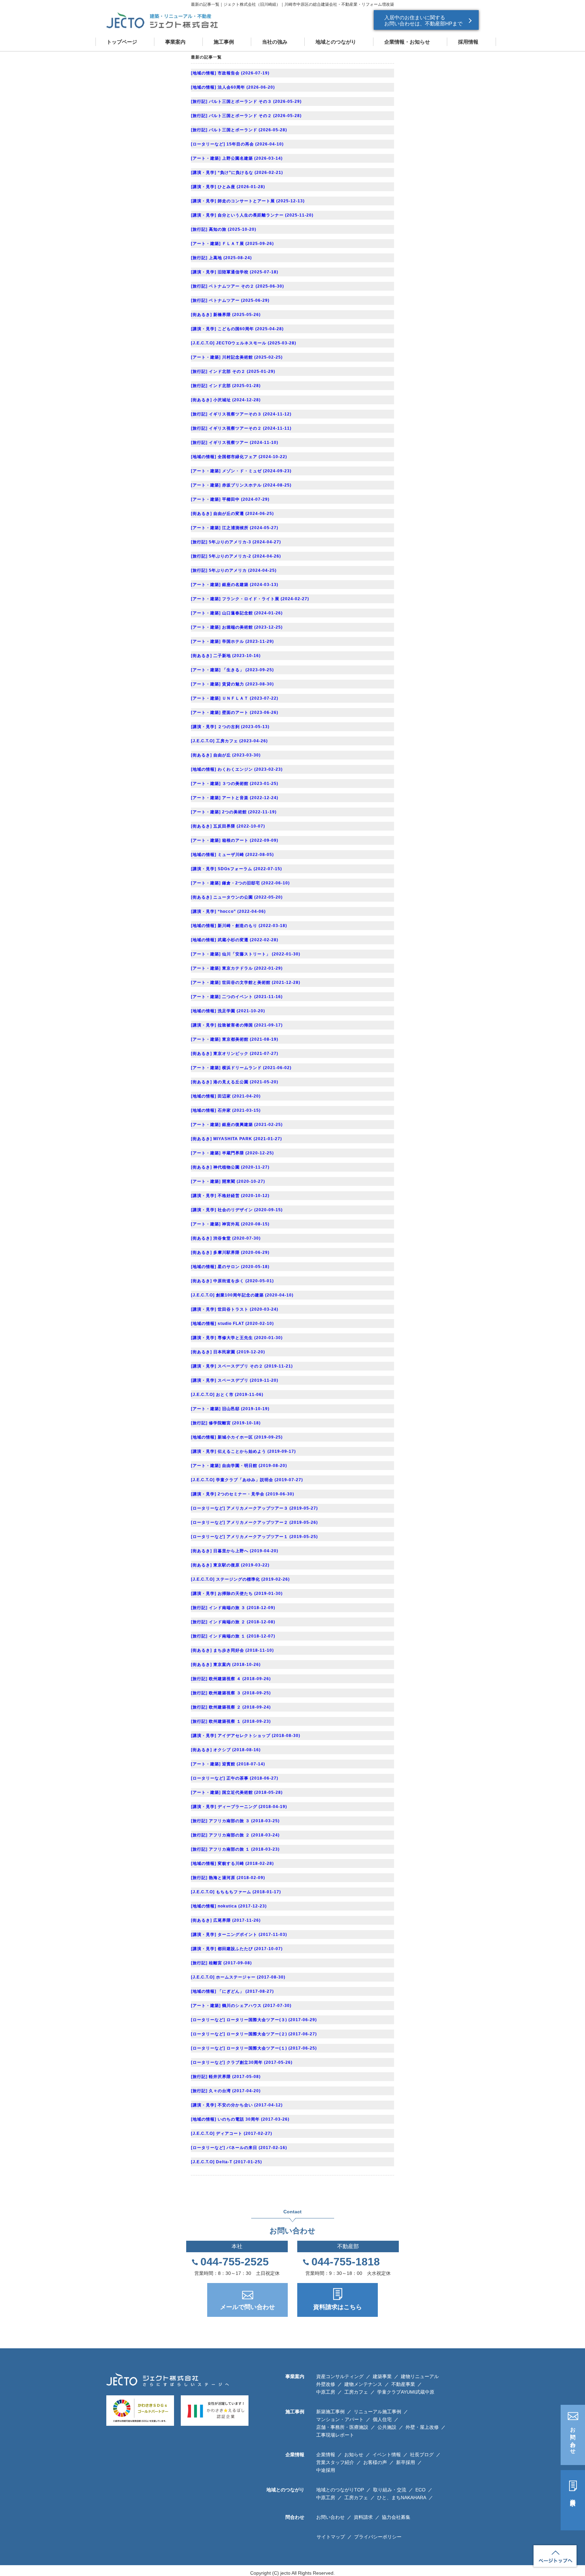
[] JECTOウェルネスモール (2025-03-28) (244, 343)
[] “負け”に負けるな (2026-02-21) (237, 173)
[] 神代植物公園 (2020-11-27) (230, 1167)
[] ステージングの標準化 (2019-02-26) (240, 1579)
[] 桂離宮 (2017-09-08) (221, 1963)
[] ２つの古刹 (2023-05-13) (230, 727)
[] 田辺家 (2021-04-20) (226, 1096)
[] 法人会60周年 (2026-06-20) (233, 87)
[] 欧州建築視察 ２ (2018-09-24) (231, 1707)
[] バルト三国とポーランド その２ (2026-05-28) (246, 116)
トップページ (122, 42)
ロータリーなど (208, 144)
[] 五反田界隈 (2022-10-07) (228, 826)
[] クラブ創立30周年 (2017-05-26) (242, 2062)
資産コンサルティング (340, 2376)
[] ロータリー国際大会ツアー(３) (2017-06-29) (254, 2020)
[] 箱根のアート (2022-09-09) (235, 840)
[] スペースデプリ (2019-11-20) (235, 1380)
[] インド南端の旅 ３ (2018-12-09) (233, 1608)
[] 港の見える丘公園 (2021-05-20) (235, 1082)
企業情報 (326, 2455)
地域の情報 (204, 73)
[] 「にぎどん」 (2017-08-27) (232, 1991)
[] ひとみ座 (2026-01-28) (228, 187)
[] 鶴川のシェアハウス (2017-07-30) (241, 2006)
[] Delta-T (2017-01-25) (226, 2162)
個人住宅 (382, 2419)
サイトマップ (331, 2537)
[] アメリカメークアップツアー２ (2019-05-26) (254, 1522)
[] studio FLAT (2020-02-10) (232, 1324)
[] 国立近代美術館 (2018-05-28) (237, 1792)
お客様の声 (375, 2462)
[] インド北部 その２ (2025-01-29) (233, 371)
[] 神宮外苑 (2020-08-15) (230, 1224)
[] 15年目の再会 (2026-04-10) (237, 144)
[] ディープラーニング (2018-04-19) (239, 1807)
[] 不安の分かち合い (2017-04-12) (237, 2105)
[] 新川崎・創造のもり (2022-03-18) (239, 926)
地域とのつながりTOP (340, 2490)
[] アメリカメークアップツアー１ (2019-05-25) (254, 1537)
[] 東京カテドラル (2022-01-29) (237, 968)
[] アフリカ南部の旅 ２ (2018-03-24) (235, 1835)
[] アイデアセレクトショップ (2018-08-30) (246, 1736)
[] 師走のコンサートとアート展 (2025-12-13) (248, 201)
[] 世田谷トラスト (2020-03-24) (235, 1309)
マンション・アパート (340, 2419)
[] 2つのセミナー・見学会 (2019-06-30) (243, 1494)
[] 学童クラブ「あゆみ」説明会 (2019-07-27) (247, 1480)
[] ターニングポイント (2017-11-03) (239, 1935)
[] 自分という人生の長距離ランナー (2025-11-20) (252, 215)
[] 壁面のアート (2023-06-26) (235, 713)
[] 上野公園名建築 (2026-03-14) (237, 158)
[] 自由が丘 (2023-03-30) (226, 755)
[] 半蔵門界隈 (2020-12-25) (232, 1153)
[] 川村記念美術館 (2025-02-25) (237, 357)
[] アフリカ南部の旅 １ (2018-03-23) (235, 1849)
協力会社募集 (396, 2517)
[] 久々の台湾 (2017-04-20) (226, 2091)
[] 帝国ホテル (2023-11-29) (232, 641)
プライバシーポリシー (378, 2537)
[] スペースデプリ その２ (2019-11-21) (242, 1366)
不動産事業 (403, 2384)
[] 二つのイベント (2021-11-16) (237, 997)
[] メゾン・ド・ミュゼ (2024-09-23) (241, 471)
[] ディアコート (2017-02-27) (232, 2133)
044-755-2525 (235, 2262)
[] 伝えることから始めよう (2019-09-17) (243, 1451)
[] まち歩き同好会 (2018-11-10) (232, 1650)
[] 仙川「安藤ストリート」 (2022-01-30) (246, 954)
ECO (420, 2490)
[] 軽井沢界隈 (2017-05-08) (226, 2077)
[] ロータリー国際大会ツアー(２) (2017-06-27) (254, 2034)
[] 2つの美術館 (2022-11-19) (234, 812)
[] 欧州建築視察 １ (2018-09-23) (231, 1721)
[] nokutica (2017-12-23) (229, 1906)
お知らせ (354, 2455)
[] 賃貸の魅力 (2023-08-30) (232, 684)
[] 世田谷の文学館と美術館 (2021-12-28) (246, 982)
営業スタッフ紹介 (335, 2462)
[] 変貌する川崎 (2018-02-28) (232, 1863)
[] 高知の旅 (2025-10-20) (224, 229)
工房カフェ (356, 2392)
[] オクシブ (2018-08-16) (226, 1750)
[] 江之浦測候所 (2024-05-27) (235, 528)
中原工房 (326, 2392)
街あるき (201, 315)
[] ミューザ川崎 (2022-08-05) (232, 855)
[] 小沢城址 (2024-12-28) (226, 400)
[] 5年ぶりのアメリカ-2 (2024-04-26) (236, 556)
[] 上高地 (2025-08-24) (221, 258)
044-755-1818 (346, 2262)
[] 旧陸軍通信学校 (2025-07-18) (235, 272)
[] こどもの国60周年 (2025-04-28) (237, 329)
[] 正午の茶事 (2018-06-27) (235, 1778)
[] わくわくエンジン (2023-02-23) (237, 769)
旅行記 (199, 101)
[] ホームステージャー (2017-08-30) (238, 1977)
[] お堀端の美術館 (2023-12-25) (237, 627)
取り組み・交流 (390, 2490)
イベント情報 (387, 2455)
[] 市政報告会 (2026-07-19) (230, 73)
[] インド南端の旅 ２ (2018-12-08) (233, 1622)
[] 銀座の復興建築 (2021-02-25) (237, 1125)
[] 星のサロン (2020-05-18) (230, 1267)
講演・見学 (204, 173)
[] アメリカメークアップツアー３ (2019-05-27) (254, 1508)
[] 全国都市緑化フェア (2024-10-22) (239, 457)
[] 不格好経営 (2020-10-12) (230, 1196)
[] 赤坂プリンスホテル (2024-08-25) (241, 485)
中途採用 (326, 2470)
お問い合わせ (573, 2438)
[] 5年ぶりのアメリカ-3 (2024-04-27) (236, 542)
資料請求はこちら (338, 2307)
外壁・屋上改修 (422, 2427)
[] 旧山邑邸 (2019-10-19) (230, 1409)
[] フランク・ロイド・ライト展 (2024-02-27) (250, 599)
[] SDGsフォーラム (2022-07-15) (236, 869)
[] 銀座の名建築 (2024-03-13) (235, 585)
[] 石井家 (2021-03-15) (226, 1110)
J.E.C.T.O (203, 343)
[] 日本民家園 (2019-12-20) (228, 1352)
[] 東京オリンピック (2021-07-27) (235, 1054)
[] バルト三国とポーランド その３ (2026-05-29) (246, 101)
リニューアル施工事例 (377, 2412)
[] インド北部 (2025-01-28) (226, 386)
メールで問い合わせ (247, 2307)
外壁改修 (326, 2384)
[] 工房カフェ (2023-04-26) (229, 741)
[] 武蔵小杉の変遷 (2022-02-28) (235, 940)
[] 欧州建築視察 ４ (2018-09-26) (231, 1679)
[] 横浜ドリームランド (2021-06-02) (241, 1068)
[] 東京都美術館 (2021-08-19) (235, 1039)
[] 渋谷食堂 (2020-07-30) (226, 1238)
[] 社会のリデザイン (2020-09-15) (237, 1210)
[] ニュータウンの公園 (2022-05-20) (237, 897)
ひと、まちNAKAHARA (402, 2498)
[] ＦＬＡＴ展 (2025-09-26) (232, 244)
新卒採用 (406, 2462)
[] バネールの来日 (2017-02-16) (239, 2148)
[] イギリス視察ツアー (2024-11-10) (235, 443)
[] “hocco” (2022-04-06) (228, 911)
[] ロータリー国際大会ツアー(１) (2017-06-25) (254, 2048)
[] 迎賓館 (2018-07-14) (228, 1764)
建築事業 (382, 2376)
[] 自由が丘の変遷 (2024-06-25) (232, 514)
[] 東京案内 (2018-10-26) (226, 1665)
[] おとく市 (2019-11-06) (227, 1395)
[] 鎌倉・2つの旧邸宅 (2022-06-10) (240, 883)
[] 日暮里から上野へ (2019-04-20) (235, 1551)
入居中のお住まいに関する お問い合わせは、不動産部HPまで (423, 20)
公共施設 (387, 2427)
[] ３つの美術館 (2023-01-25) (235, 784)
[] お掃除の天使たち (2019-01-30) (237, 1594)
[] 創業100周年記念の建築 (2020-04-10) (242, 1295)
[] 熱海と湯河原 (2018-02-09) (228, 1878)
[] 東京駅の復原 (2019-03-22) (230, 1565)
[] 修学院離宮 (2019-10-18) (226, 1423)
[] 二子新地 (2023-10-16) (226, 656)
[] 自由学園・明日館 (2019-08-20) (239, 1466)
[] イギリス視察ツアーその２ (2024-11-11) (241, 428)
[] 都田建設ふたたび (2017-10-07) (237, 1949)
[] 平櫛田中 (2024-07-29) (230, 499)
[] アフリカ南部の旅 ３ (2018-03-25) (235, 1821)
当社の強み (275, 42)
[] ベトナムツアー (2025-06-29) (230, 300)
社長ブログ (422, 2455)
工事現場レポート (335, 2435)
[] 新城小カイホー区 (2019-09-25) (237, 1437)
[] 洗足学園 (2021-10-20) (228, 1011)
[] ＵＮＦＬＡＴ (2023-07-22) (235, 698)
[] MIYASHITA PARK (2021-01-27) (236, 1139)
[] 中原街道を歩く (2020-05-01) (232, 1281)
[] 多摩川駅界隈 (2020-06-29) (230, 1252)
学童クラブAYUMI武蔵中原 (406, 2392)
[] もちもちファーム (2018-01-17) (236, 1892)
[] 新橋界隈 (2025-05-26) (226, 315)
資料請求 (573, 2496)
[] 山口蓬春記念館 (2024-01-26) (237, 613)
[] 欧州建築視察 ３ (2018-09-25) (231, 1693)
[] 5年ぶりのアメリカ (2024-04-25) (234, 570)
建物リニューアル (420, 2376)
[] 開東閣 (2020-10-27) (228, 1181)
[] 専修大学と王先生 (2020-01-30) (237, 1338)
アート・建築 (206, 158)
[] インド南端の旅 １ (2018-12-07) (233, 1636)
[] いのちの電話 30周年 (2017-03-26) (240, 2119)
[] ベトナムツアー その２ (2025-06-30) (237, 286)
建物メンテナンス (363, 2384)
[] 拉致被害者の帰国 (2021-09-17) (237, 1025)
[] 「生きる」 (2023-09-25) (232, 670)
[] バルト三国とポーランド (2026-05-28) (239, 130)
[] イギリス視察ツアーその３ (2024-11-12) (241, 414)
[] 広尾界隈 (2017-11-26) (226, 1920)
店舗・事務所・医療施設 (342, 2427)
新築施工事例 (330, 2412)
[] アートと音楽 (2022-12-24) (235, 798)
